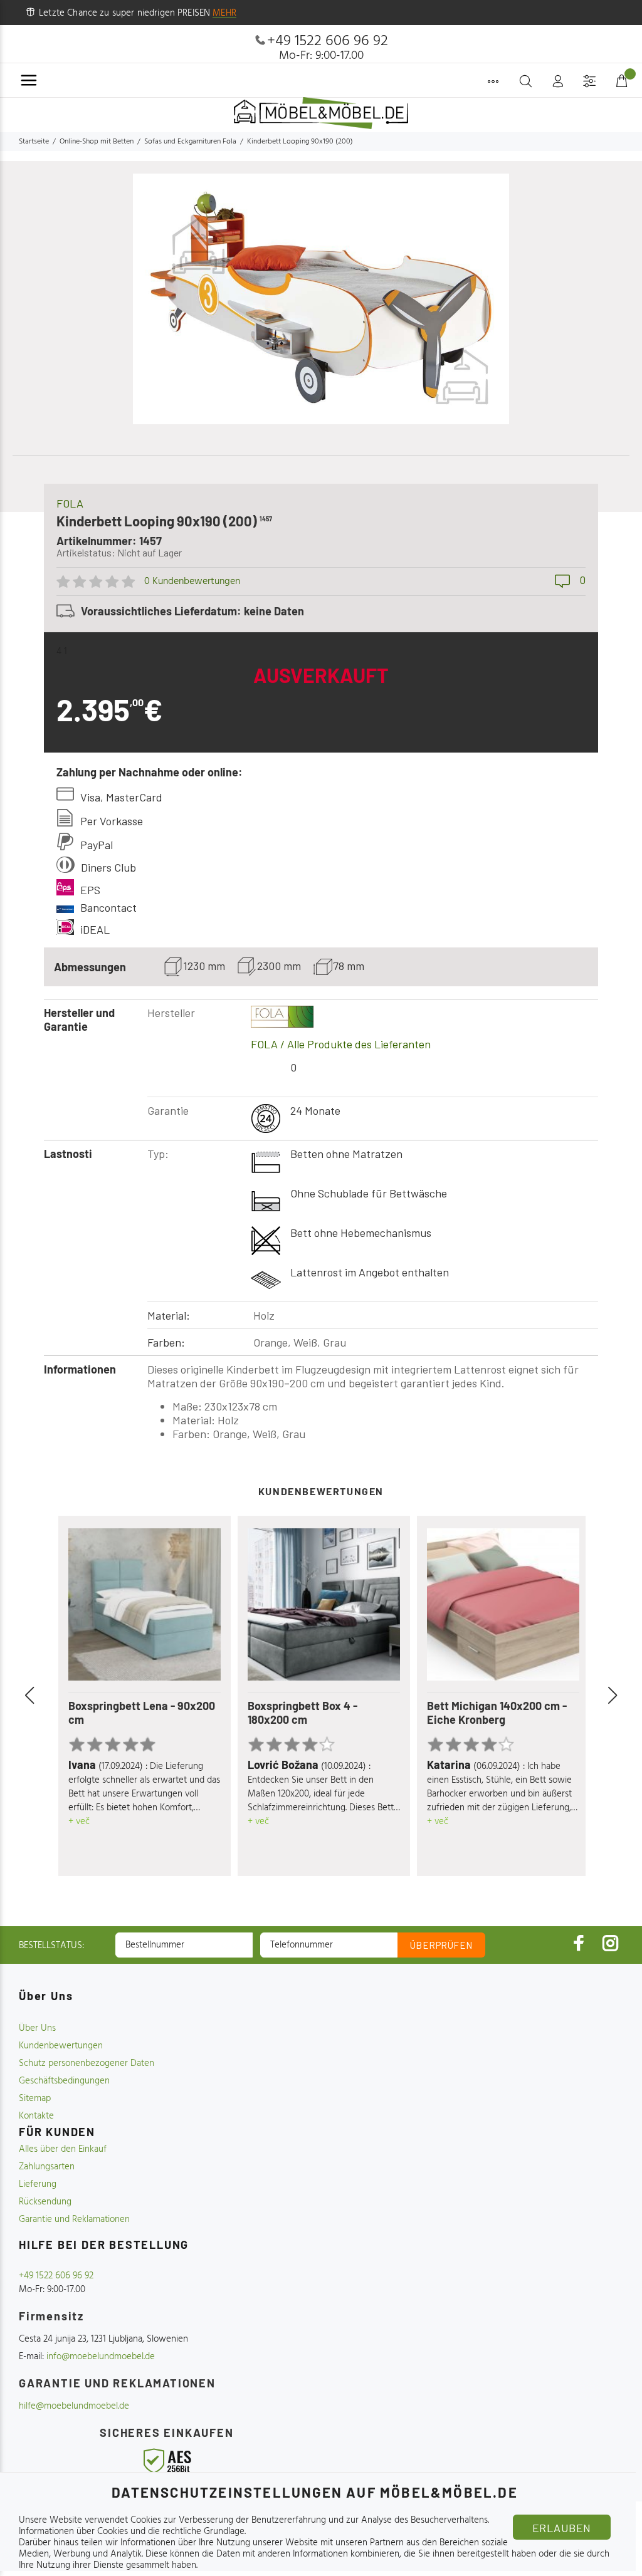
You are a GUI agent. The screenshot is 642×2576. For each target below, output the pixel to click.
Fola (70, 503)
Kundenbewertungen (61, 2046)
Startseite (34, 142)
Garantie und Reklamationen (74, 2219)
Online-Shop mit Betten (97, 142)
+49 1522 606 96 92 (328, 41)
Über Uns (37, 2028)
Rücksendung (45, 2202)
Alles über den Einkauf (63, 2149)
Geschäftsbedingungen (64, 2081)
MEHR (224, 13)
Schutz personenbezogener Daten (87, 2063)
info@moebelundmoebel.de (101, 2357)
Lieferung (38, 2184)
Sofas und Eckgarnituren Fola (190, 142)
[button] (44, 1696)
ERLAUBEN (562, 2528)
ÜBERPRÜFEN (441, 1945)
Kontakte (36, 2116)
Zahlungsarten (47, 2167)
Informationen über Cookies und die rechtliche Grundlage (132, 2532)
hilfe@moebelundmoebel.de (74, 2406)
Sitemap (35, 2099)
